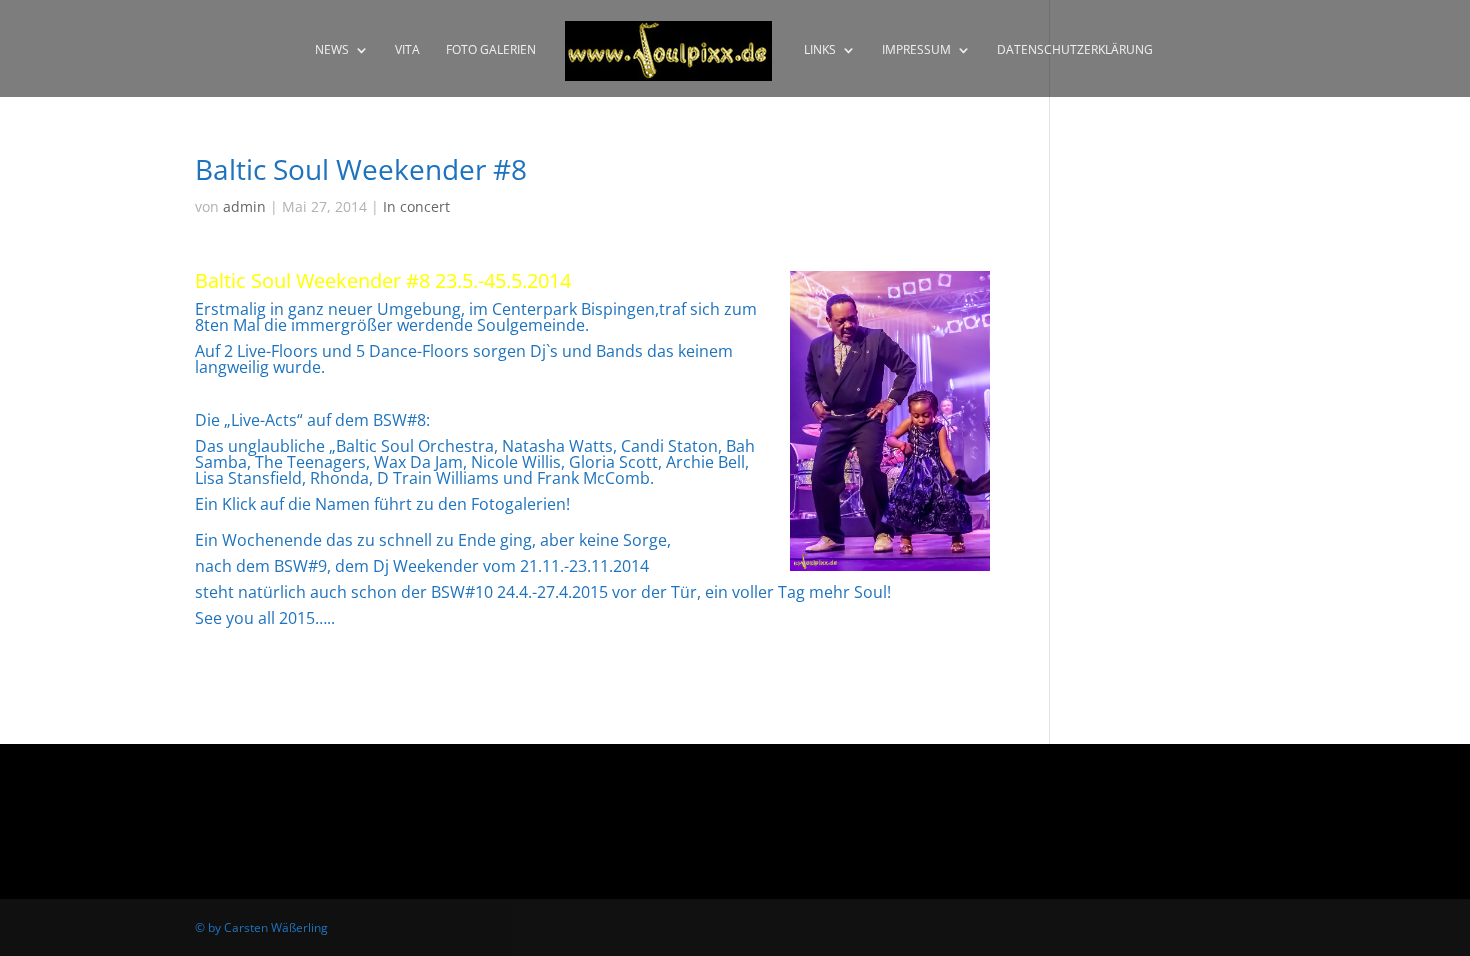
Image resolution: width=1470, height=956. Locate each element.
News (332, 50)
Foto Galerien (491, 50)
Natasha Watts (557, 446)
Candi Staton (669, 446)
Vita (407, 50)
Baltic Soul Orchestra (415, 446)
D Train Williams (438, 478)
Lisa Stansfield (248, 478)
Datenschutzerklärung (1075, 50)
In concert (416, 206)
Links (820, 50)
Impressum (916, 50)
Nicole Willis (516, 462)
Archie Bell (705, 462)
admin (244, 206)
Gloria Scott (613, 462)
